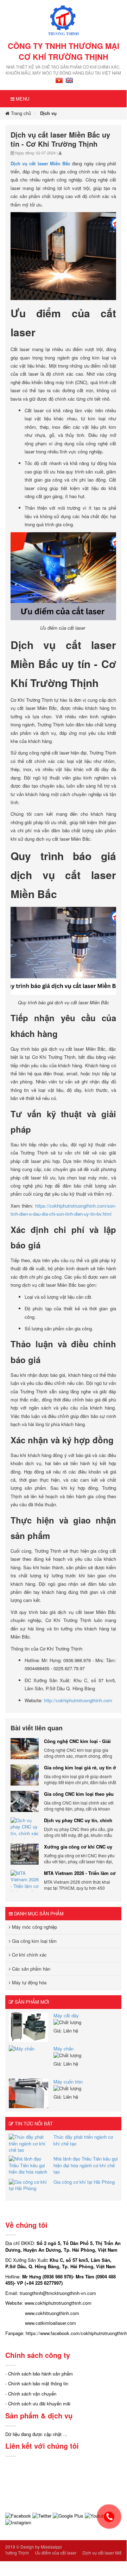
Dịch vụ (48, 113)
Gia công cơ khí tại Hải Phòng (84, 2182)
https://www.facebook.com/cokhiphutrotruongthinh (76, 2333)
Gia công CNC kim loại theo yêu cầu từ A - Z (79, 1794)
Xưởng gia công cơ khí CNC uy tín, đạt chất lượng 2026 (78, 1847)
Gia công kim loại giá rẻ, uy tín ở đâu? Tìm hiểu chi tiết (80, 1768)
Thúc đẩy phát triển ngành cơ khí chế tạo (83, 2140)
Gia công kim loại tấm (34, 1941)
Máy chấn (64, 2049)
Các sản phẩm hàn (30, 1969)
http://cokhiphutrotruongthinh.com (77, 1700)
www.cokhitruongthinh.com (52, 2313)
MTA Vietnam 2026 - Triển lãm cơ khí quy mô (80, 1873)
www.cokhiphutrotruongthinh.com (58, 2303)
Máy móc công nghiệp (34, 1927)
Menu (22, 99)
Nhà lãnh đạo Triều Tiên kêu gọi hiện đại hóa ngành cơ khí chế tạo (86, 2165)
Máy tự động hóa (28, 1982)
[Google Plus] (68, 2515)
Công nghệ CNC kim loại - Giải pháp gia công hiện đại (77, 1741)
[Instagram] (18, 2522)
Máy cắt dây (66, 2015)
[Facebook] (18, 2515)
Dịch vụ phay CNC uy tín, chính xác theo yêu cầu (78, 1820)
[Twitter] (42, 2515)
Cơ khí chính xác (29, 1955)
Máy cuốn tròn (68, 2082)
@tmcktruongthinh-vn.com (69, 2293)
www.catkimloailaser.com (50, 2323)
